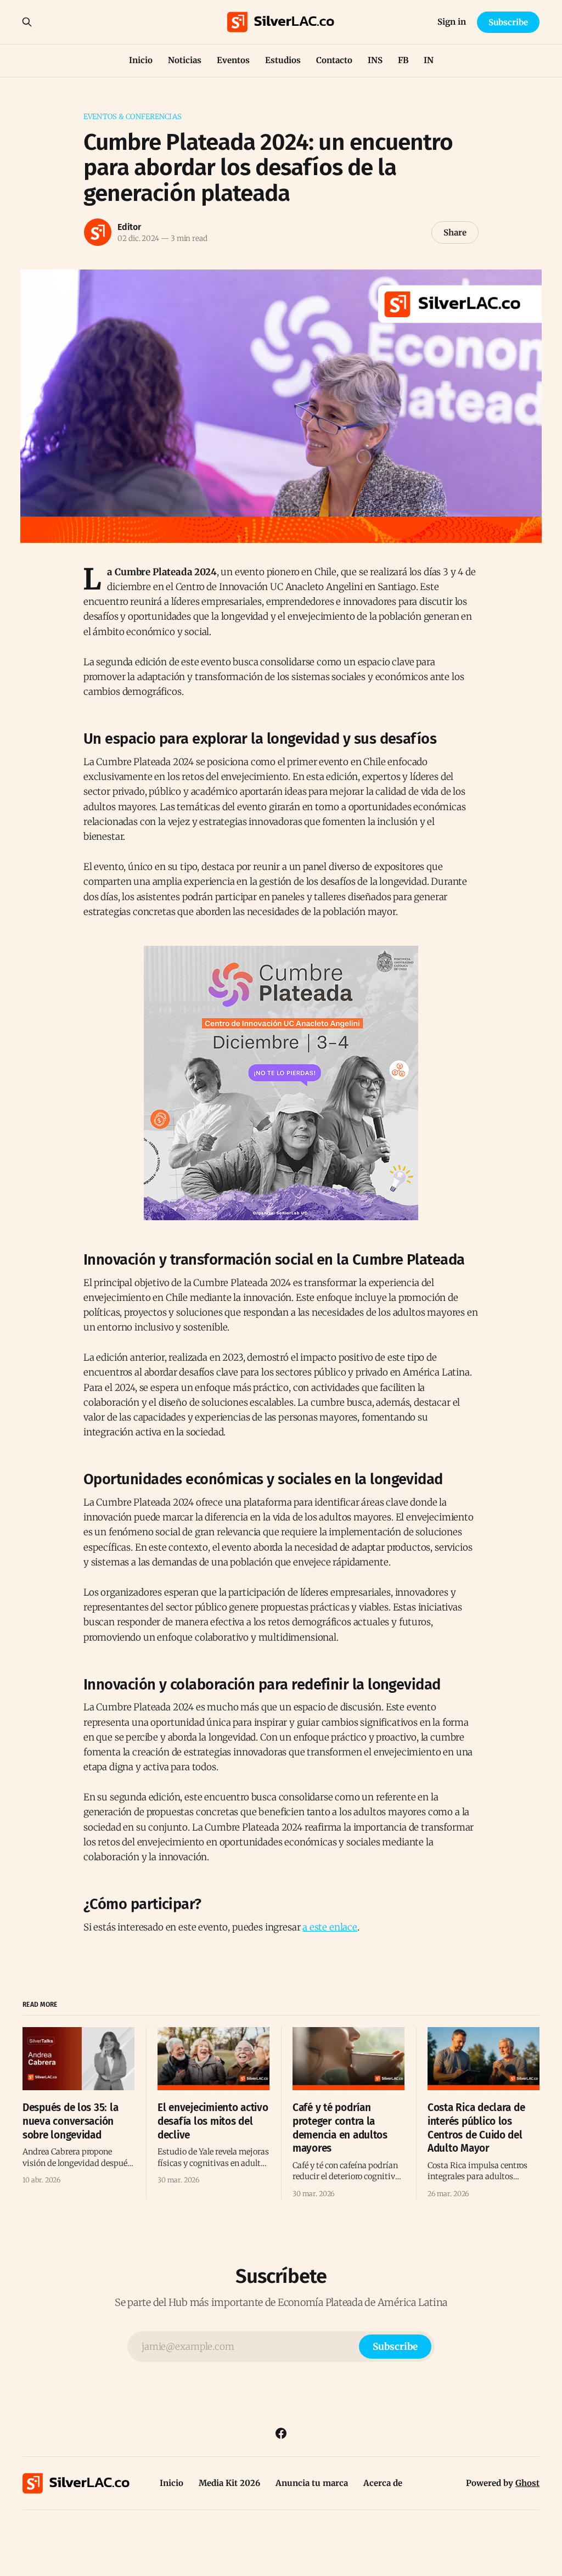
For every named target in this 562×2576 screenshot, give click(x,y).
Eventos (233, 60)
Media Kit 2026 (229, 2483)
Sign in (452, 22)
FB (403, 60)
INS (375, 60)
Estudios (283, 60)
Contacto (334, 60)
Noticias (185, 60)
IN (429, 60)
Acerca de (383, 2483)
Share (455, 232)
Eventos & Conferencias (133, 117)
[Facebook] (281, 2433)
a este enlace (330, 1927)
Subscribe (508, 22)
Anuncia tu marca (312, 2483)
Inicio (141, 60)
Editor (129, 227)
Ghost (527, 2483)
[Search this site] (27, 22)
